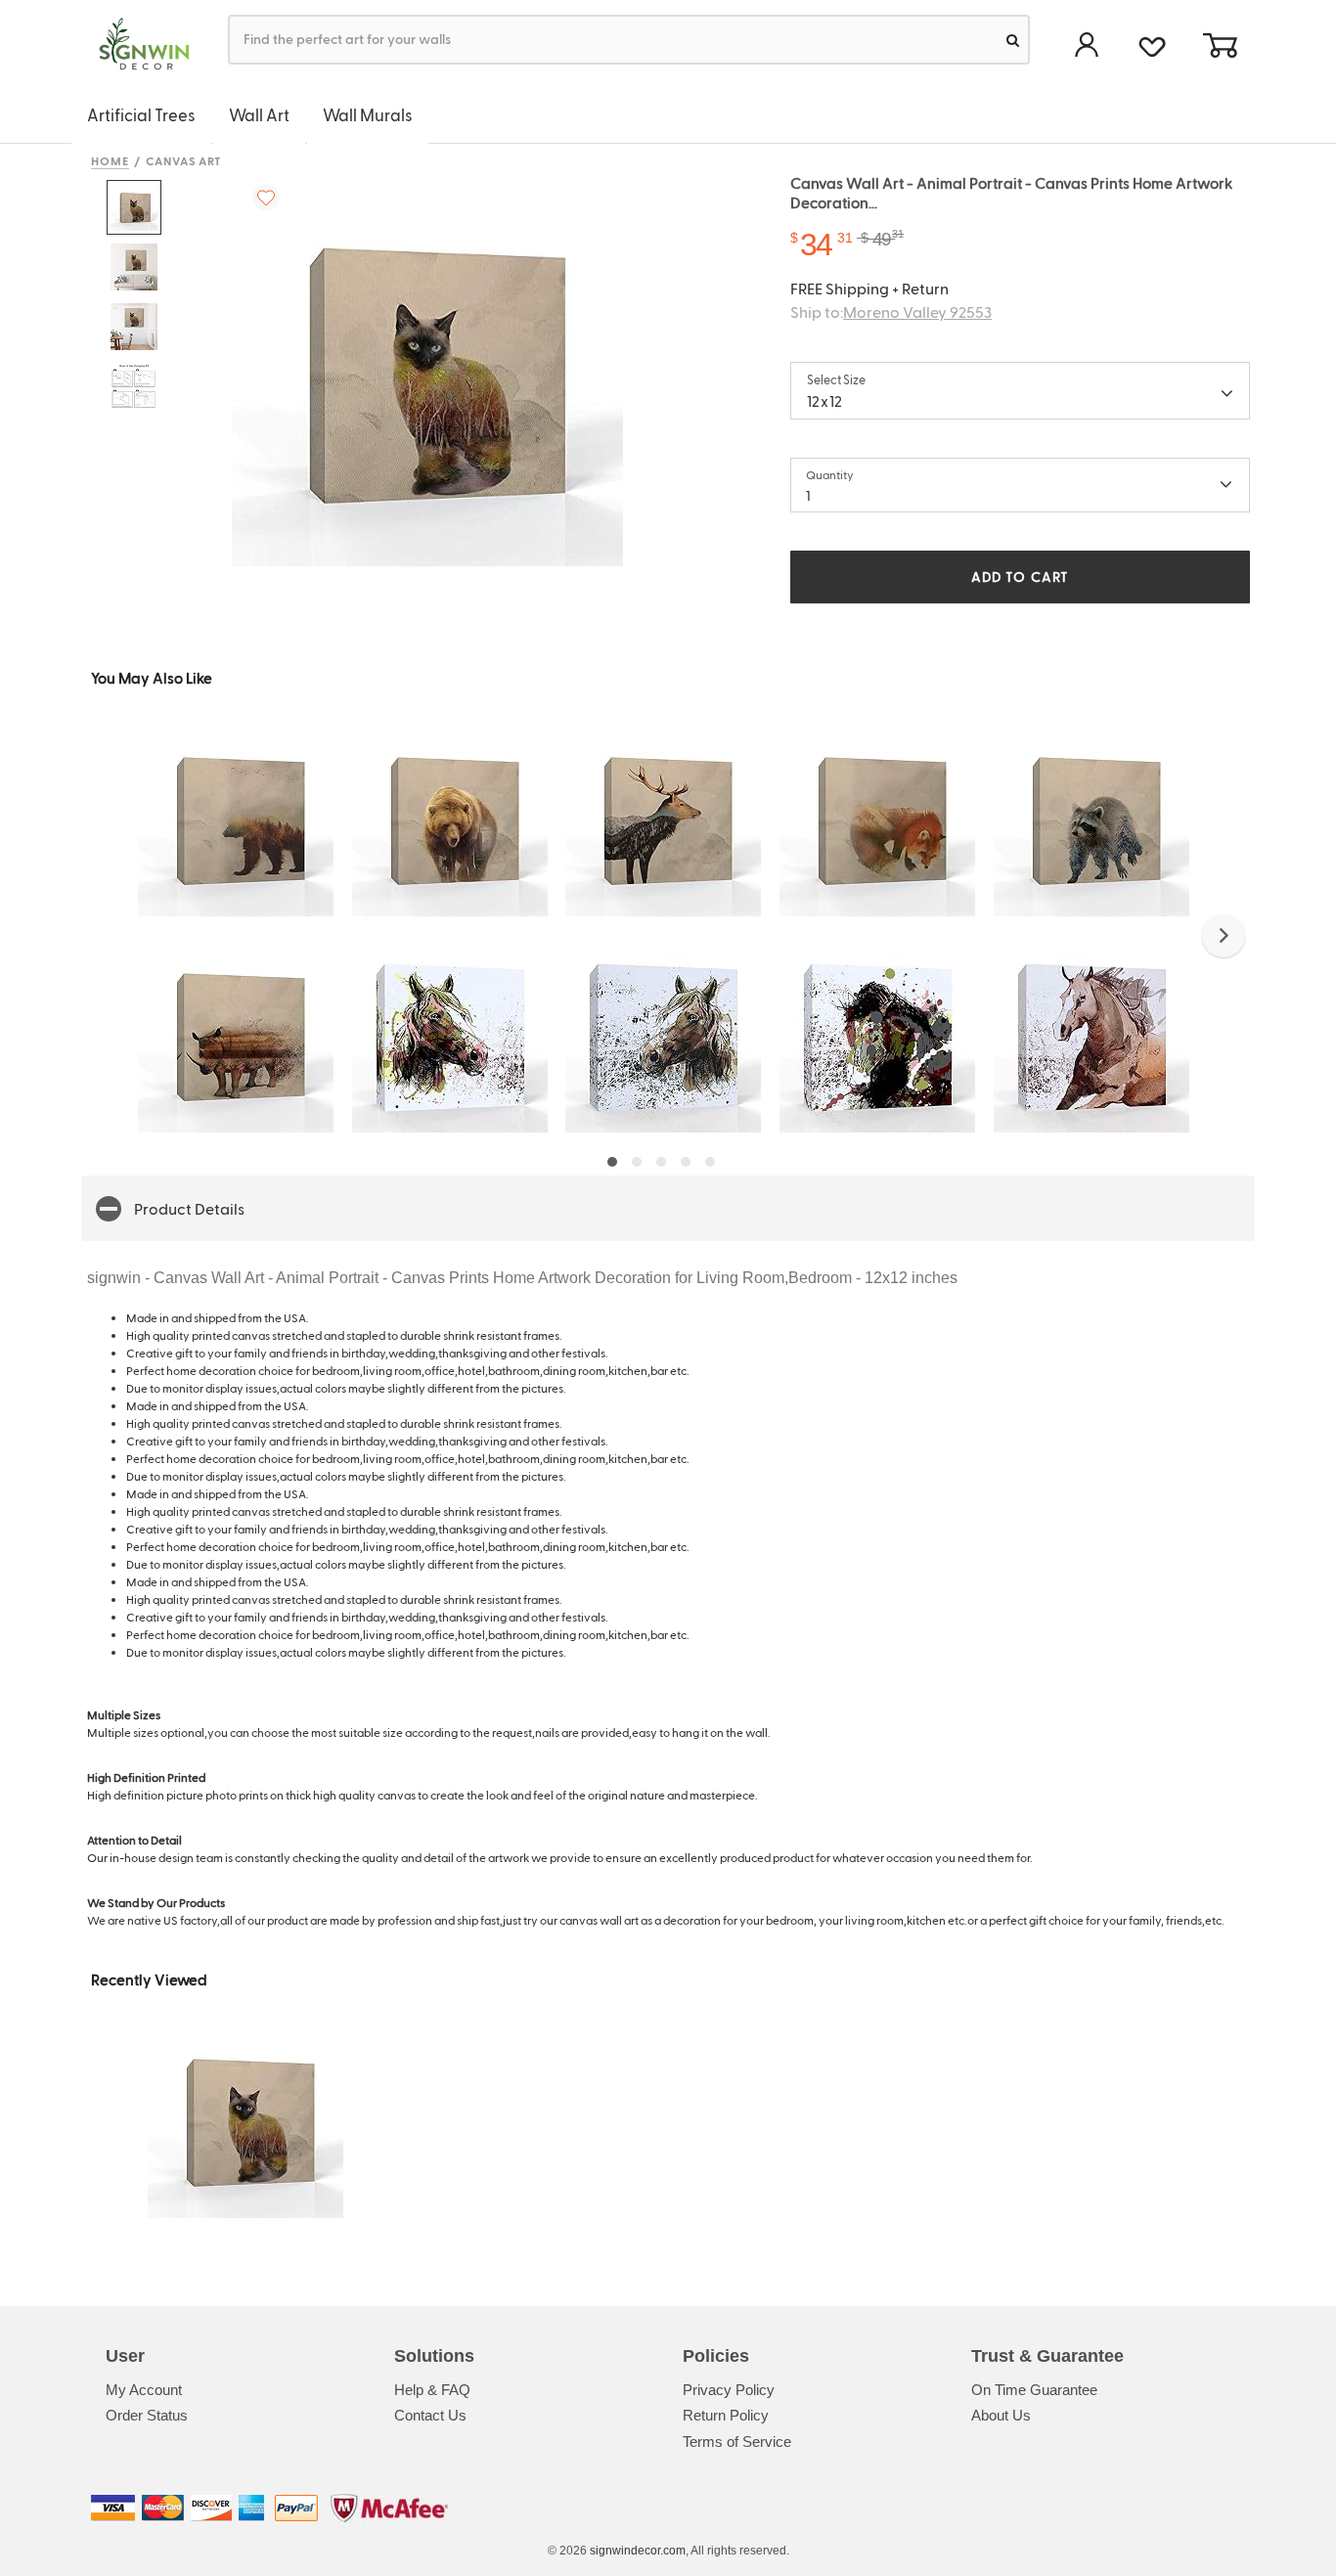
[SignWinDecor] (137, 44)
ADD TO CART (1020, 577)
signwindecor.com (638, 2551)
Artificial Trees (141, 114)
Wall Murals (368, 114)
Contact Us (430, 2415)
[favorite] (1152, 44)
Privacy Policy (729, 2390)
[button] (1224, 936)
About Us (1001, 2415)
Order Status (147, 2415)
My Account (144, 2390)
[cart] (1220, 47)
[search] (1013, 40)
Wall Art (259, 114)
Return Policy (726, 2415)
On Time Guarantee (1034, 2390)
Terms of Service (737, 2442)
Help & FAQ (432, 2390)
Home (110, 160)
